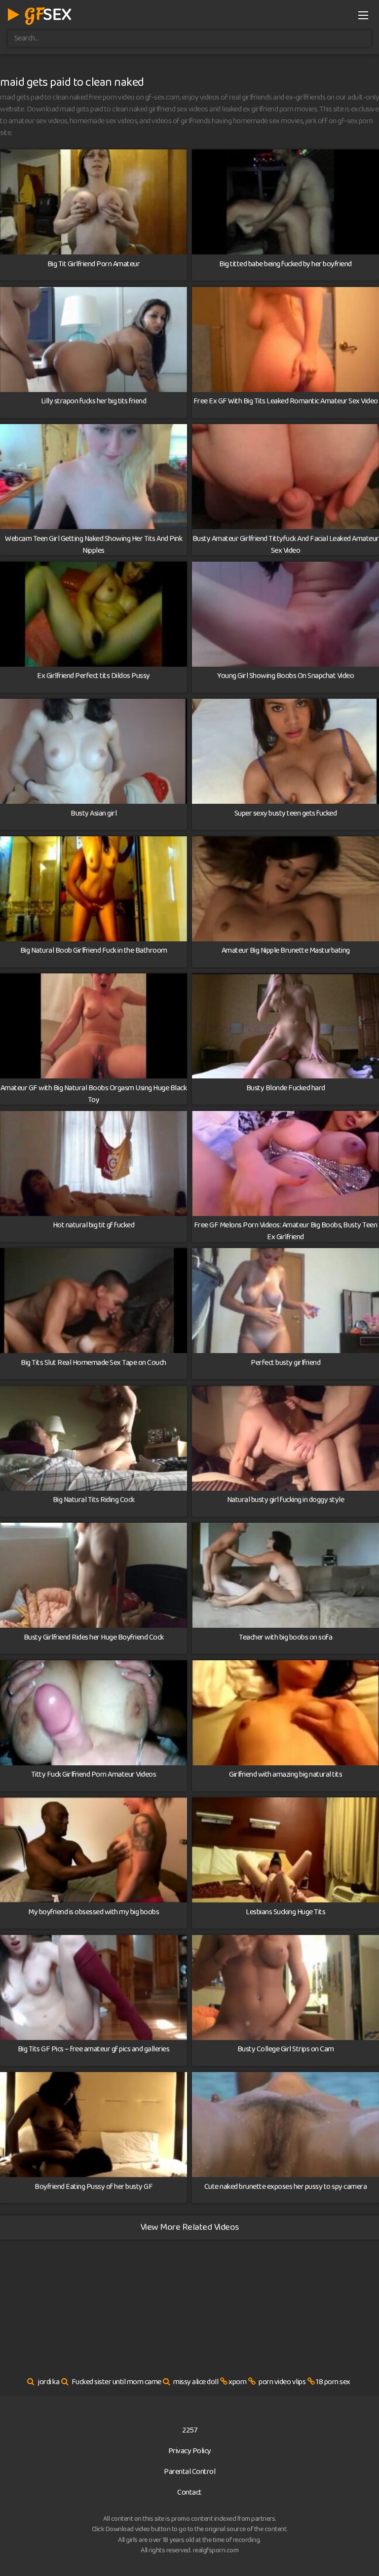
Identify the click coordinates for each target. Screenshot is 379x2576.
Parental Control (189, 2472)
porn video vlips (282, 2382)
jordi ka (48, 2382)
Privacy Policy (190, 2451)
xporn (238, 2382)
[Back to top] (362, 2554)
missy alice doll (196, 2382)
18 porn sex (333, 2382)
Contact (189, 2492)
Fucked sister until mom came (116, 2382)
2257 (189, 2430)
